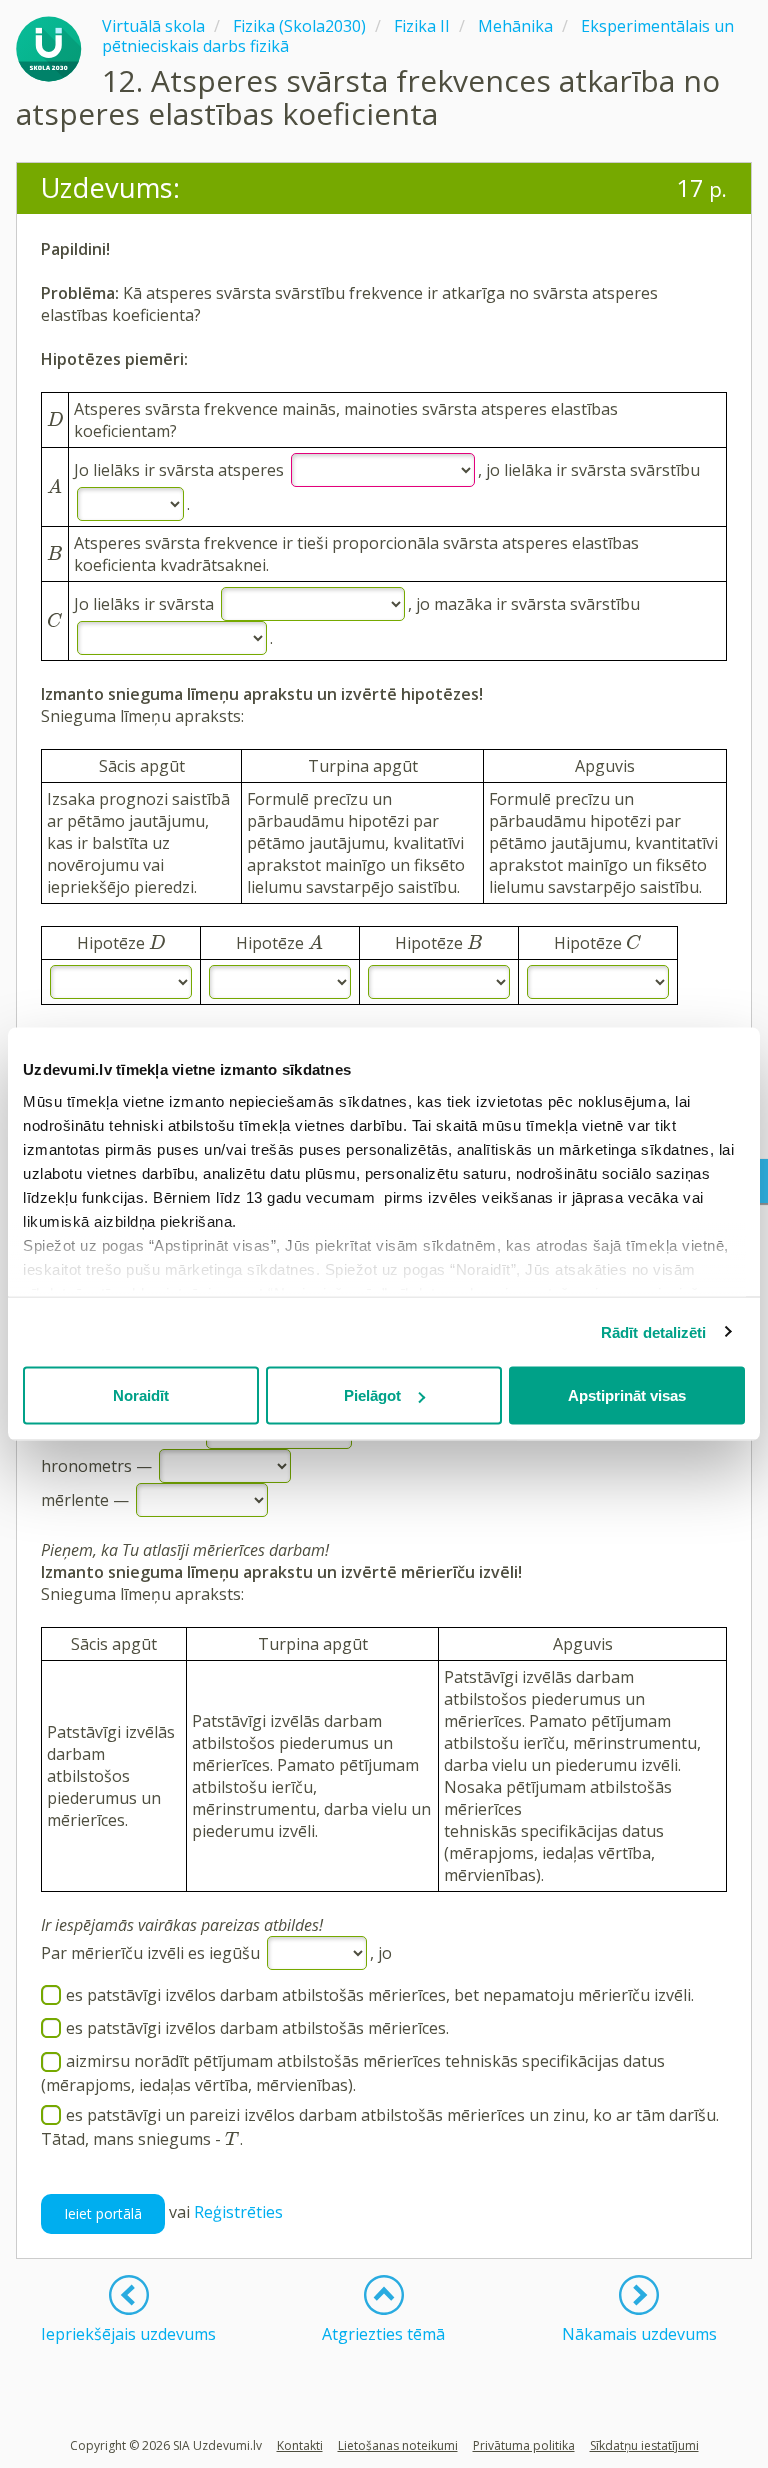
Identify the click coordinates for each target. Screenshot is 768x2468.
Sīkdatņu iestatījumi (644, 2445)
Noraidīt (141, 1395)
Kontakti (300, 2445)
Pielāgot (372, 1395)
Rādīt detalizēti (654, 1331)
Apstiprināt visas (627, 1395)
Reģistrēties (238, 2212)
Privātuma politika (524, 2445)
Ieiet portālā (103, 2213)
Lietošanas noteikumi (398, 2445)
